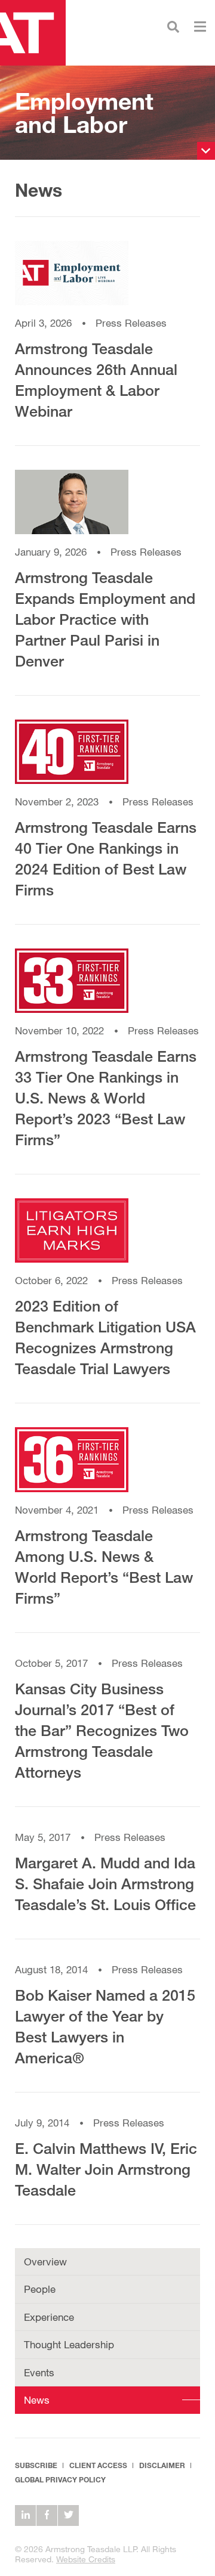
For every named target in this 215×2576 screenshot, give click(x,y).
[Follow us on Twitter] (68, 2515)
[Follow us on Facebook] (47, 2515)
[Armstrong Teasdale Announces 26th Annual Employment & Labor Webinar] (107, 279)
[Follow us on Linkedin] (25, 2515)
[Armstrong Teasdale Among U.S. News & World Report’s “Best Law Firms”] (107, 1465)
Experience (49, 2317)
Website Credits (86, 2559)
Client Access (98, 2465)
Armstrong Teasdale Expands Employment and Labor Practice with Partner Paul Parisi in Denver (105, 619)
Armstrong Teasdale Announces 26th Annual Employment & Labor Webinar (96, 380)
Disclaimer (162, 2465)
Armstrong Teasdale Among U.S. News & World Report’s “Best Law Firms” (104, 1567)
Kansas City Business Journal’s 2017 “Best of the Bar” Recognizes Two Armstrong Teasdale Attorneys (102, 1730)
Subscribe (36, 2465)
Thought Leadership (69, 2344)
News (37, 2400)
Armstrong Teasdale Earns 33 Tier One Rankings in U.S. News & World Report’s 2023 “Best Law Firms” (106, 1098)
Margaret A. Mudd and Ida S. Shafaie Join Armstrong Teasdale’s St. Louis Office (105, 1884)
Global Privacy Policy (60, 2480)
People (40, 2289)
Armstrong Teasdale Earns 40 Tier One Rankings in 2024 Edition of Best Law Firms (106, 858)
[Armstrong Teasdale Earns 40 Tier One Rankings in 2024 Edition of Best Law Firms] (107, 757)
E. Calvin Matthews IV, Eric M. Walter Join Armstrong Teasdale (106, 2169)
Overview (45, 2262)
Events (39, 2372)
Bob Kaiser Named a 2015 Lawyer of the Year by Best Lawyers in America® (105, 2026)
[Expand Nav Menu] (200, 25)
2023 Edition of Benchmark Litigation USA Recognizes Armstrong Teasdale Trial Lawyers (105, 1337)
